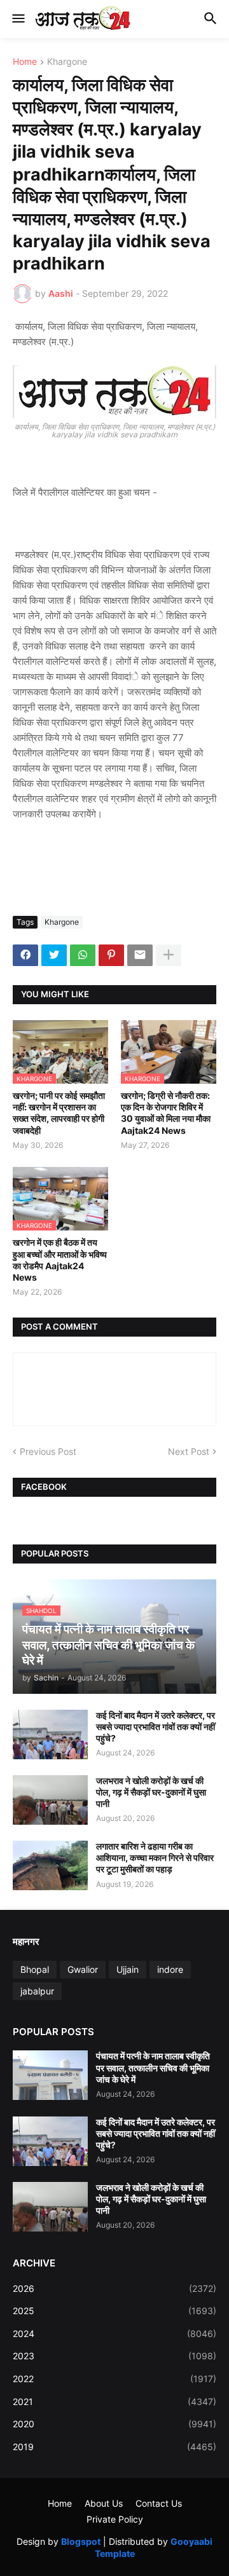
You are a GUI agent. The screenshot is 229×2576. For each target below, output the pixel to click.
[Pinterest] (111, 955)
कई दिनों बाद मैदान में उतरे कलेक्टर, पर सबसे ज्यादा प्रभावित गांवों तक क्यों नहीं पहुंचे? (156, 1727)
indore (170, 1969)
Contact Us (159, 2503)
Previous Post (48, 1451)
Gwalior (83, 1969)
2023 (114, 2356)
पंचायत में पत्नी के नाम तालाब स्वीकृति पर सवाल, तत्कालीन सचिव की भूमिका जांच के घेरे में (153, 2067)
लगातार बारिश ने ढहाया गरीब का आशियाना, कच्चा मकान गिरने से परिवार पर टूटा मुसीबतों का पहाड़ (155, 1857)
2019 (114, 2447)
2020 (114, 2424)
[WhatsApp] (83, 955)
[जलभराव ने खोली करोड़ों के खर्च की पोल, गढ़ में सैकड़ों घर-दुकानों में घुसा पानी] (50, 1800)
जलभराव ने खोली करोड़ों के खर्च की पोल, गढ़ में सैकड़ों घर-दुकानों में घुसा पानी (151, 1792)
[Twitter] (54, 955)
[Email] (140, 955)
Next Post (189, 1451)
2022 (114, 2379)
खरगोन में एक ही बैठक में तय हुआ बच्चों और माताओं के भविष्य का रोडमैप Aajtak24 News (60, 1260)
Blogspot (81, 2541)
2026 (114, 2288)
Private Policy (115, 2519)
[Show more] (169, 955)
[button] (17, 19)
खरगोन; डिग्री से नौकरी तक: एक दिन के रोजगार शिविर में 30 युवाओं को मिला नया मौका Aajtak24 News (166, 1113)
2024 (114, 2334)
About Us (104, 2503)
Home (25, 62)
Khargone (67, 62)
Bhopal (35, 1969)
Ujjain (128, 1969)
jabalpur (37, 1991)
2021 (114, 2402)
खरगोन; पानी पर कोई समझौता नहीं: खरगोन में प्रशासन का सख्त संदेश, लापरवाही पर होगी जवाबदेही (59, 1113)
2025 (114, 2311)
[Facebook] (25, 955)
